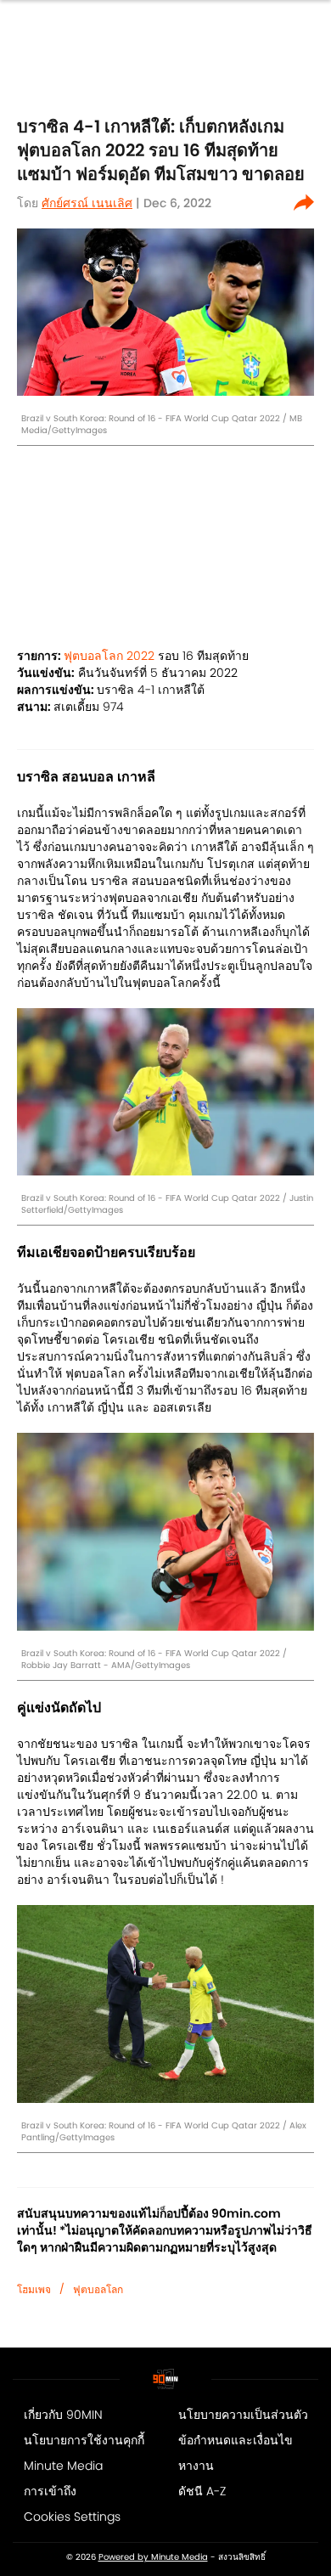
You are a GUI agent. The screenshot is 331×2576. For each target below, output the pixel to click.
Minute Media (63, 2466)
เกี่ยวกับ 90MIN (63, 2415)
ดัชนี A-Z (202, 2491)
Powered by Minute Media (153, 2557)
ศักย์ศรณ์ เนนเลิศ (87, 203)
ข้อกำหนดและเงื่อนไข (236, 2440)
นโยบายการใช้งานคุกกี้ (84, 2440)
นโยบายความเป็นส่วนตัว (243, 2415)
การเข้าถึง (50, 2491)
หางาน (196, 2466)
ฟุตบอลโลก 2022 (109, 656)
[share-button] (304, 203)
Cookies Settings (72, 2517)
